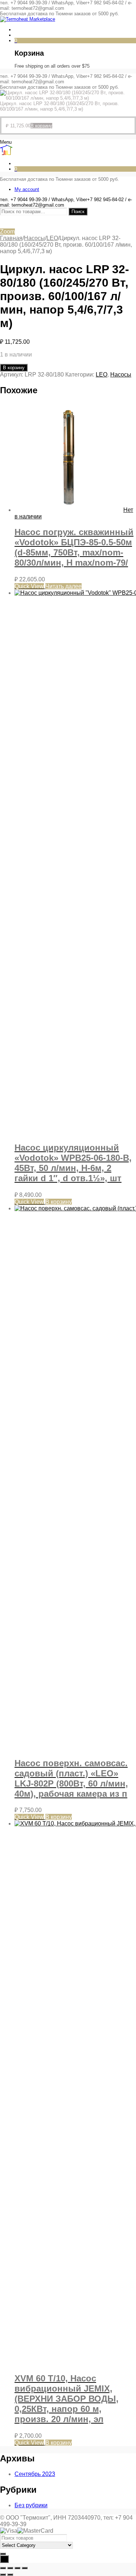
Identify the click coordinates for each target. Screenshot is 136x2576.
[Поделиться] (17, 2568)
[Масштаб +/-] (3, 2568)
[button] (41, 126)
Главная (11, 238)
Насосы (34, 238)
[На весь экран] (10, 2568)
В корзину (14, 368)
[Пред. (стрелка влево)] (3, 2575)
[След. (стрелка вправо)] (10, 2575)
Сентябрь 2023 (35, 2474)
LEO (52, 238)
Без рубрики (31, 2505)
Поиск (78, 212)
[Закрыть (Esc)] (25, 2568)
